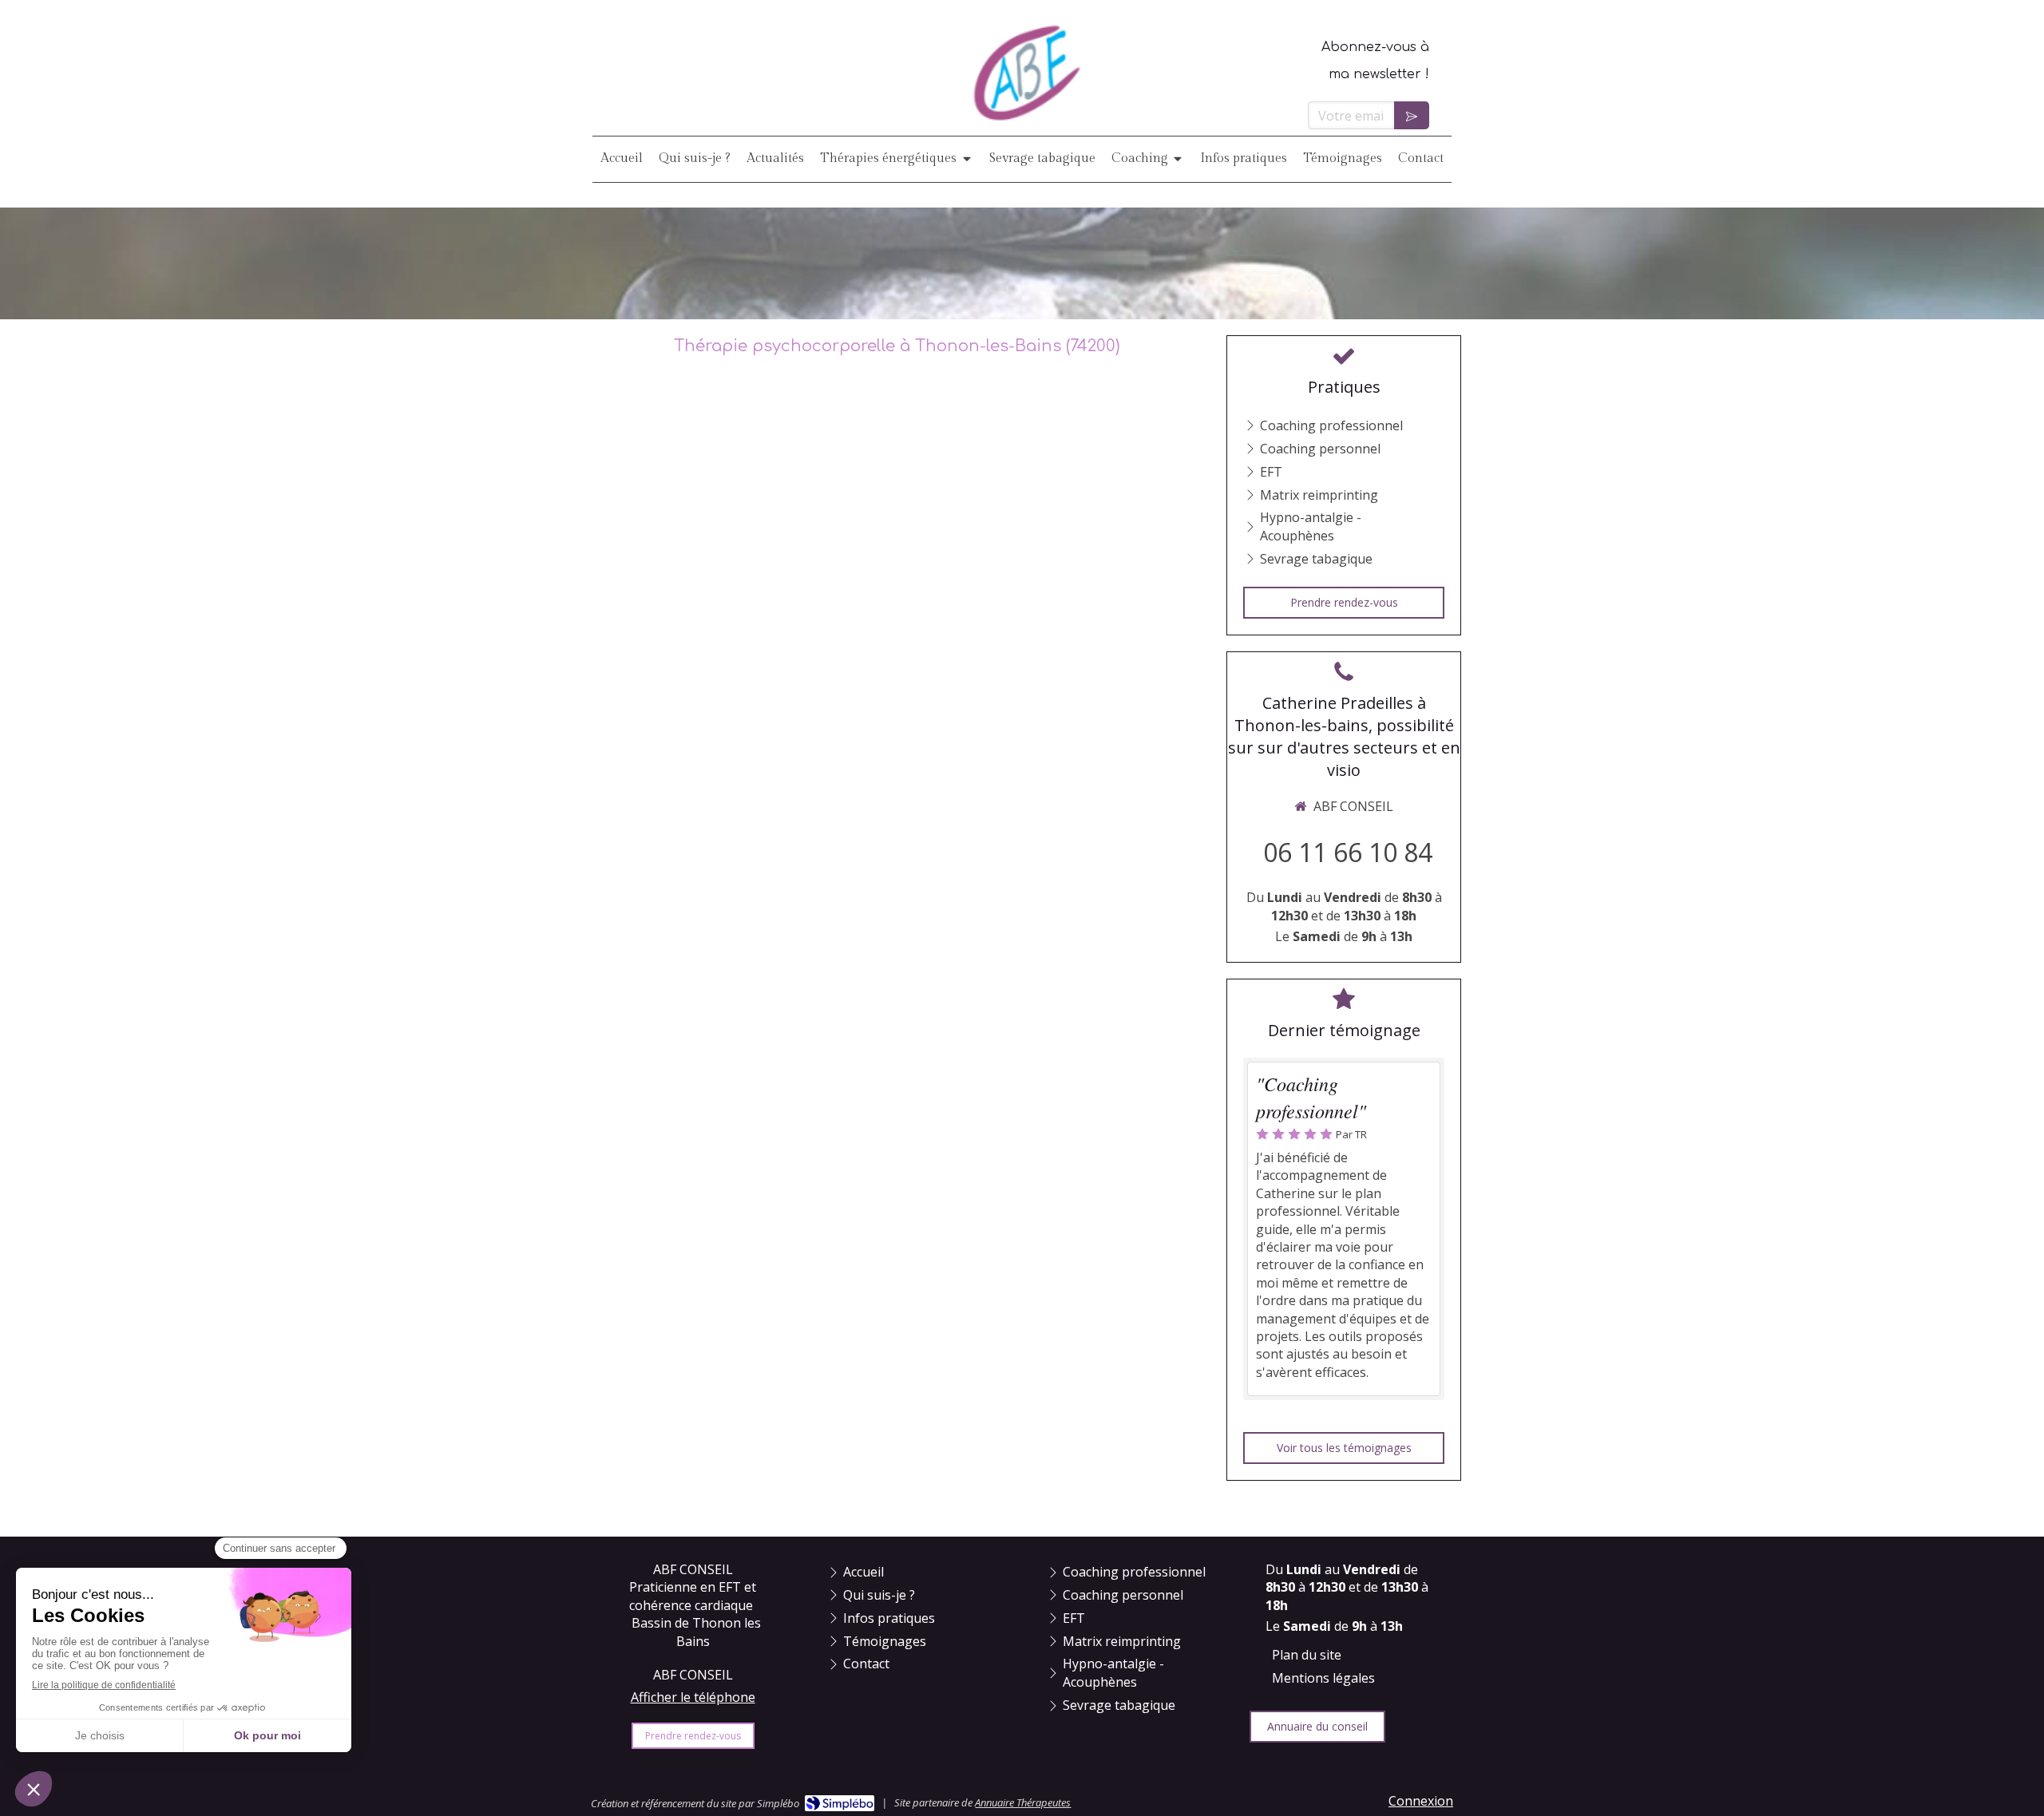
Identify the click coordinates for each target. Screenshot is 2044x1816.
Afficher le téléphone (693, 1697)
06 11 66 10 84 (1348, 852)
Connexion (1421, 1801)
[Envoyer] (1412, 115)
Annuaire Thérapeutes (1023, 1802)
